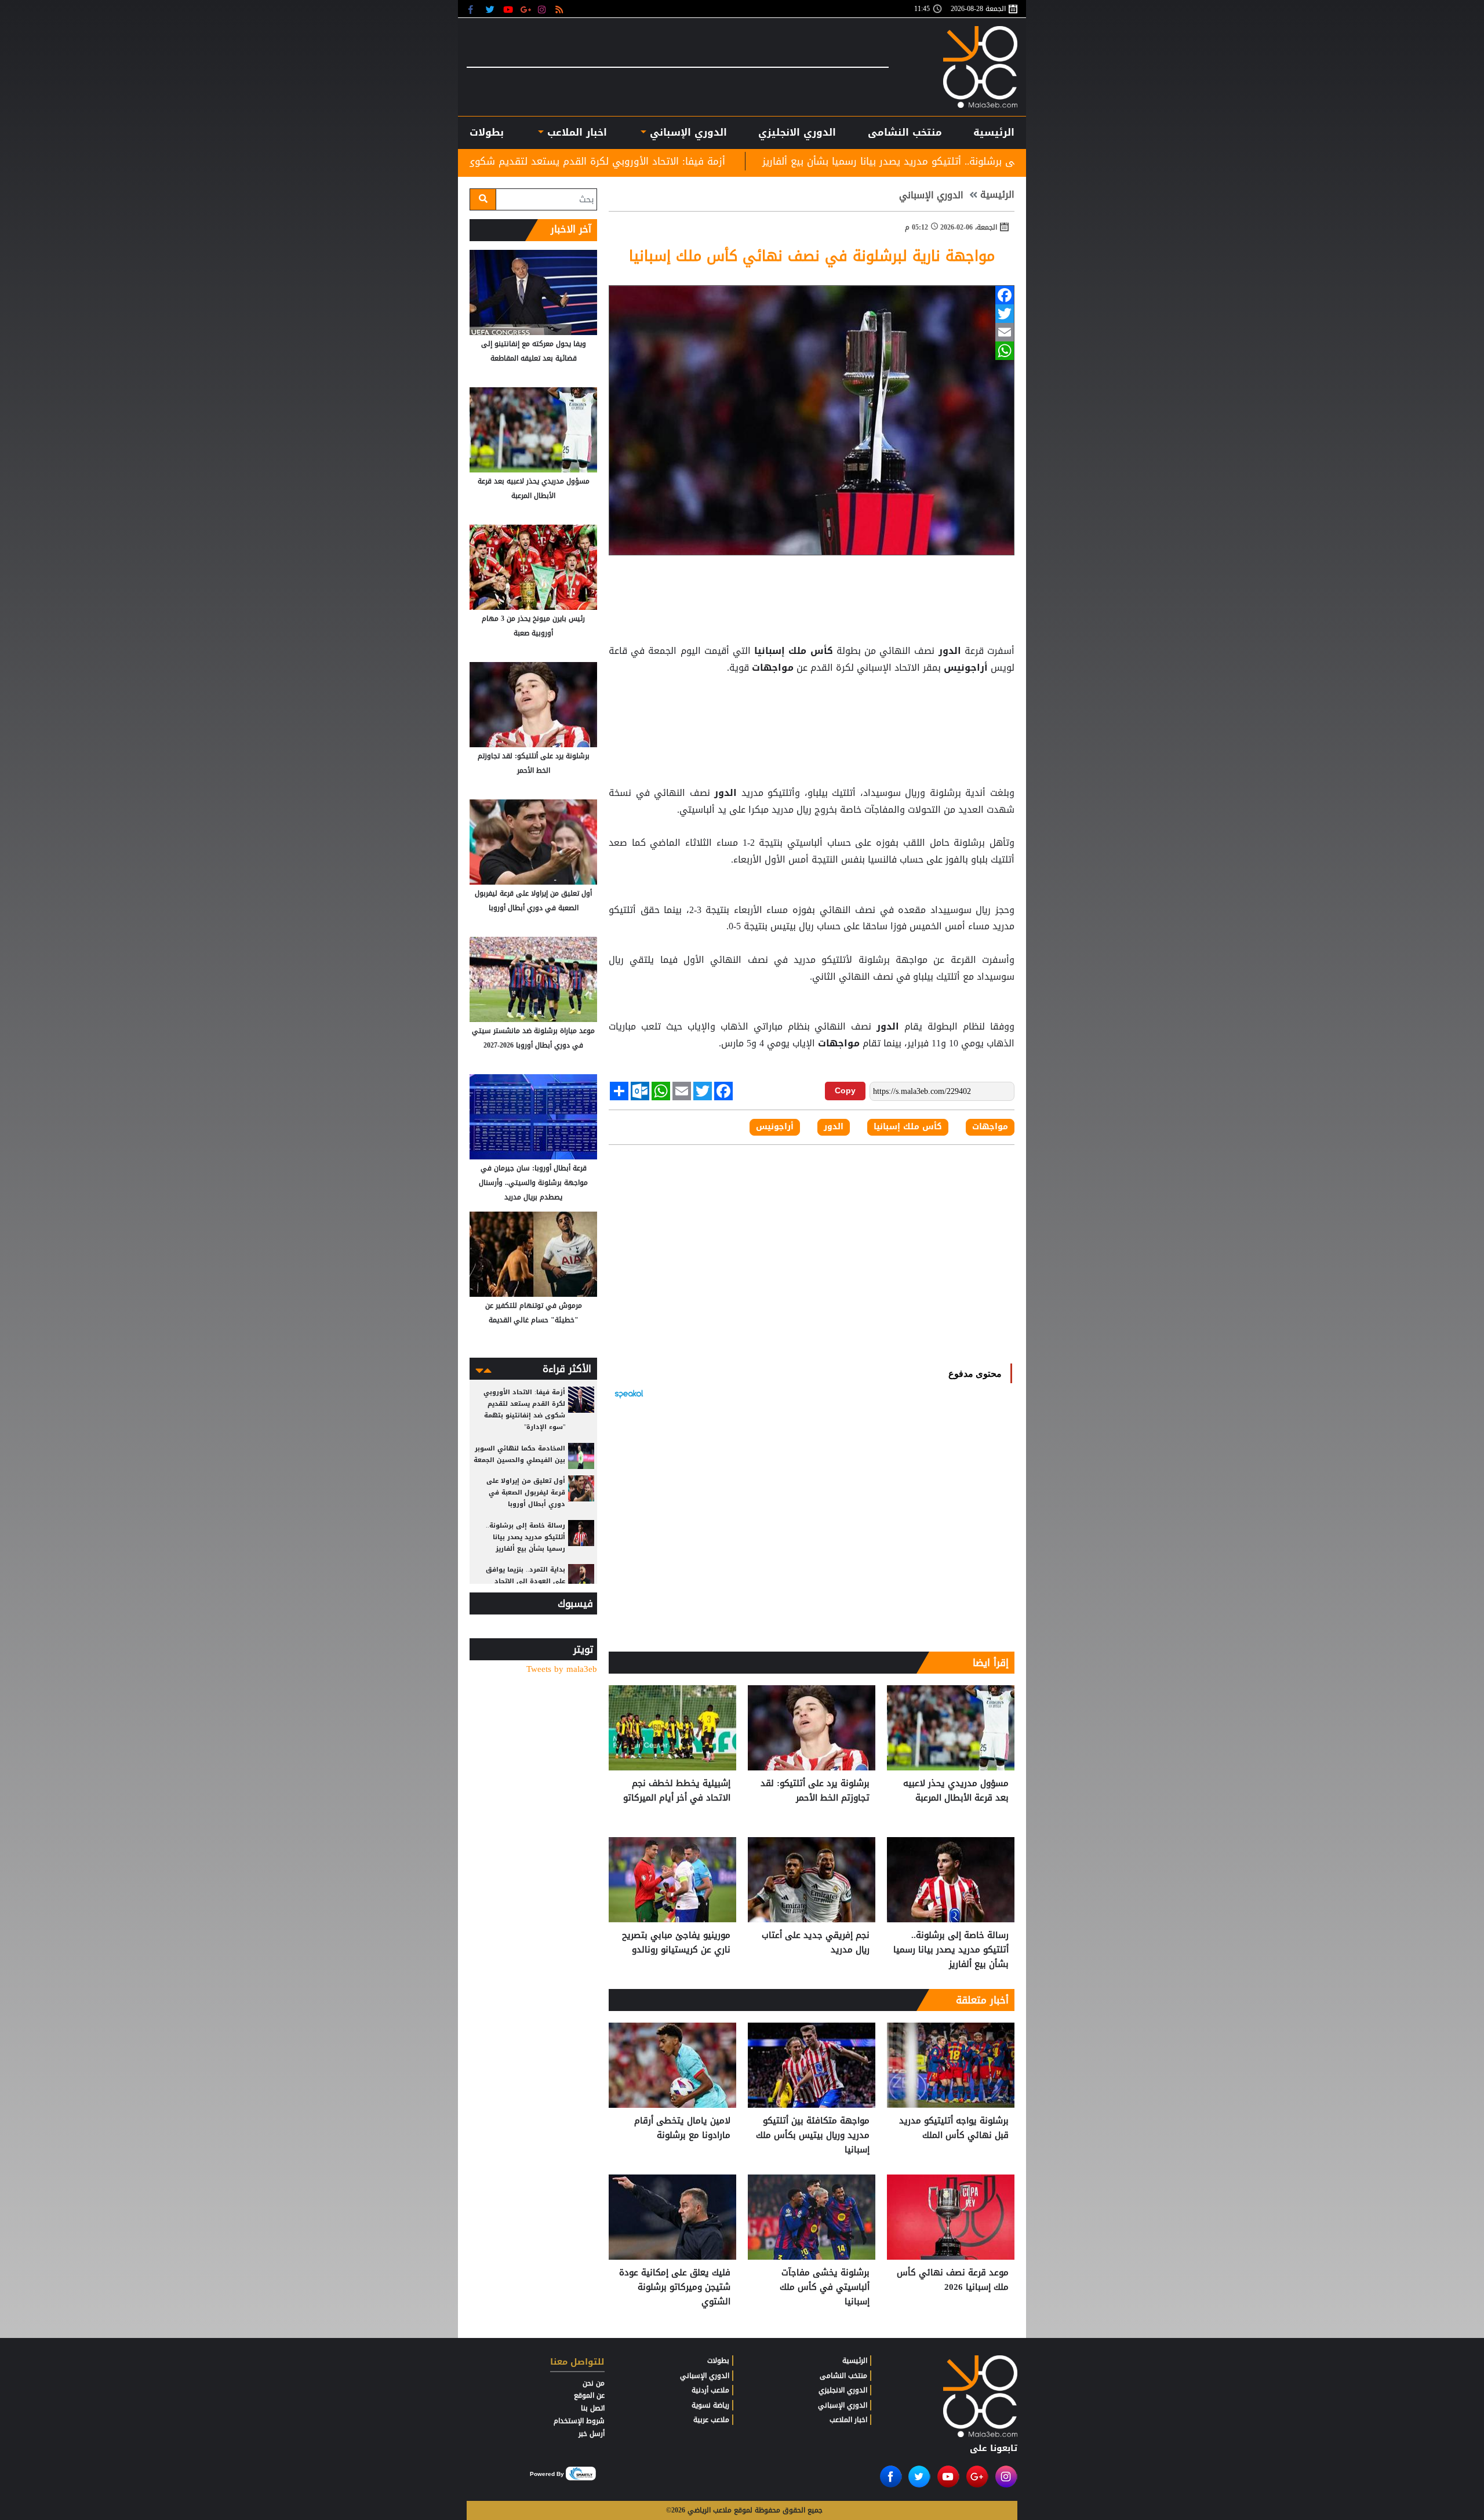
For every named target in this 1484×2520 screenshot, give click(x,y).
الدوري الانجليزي (797, 132)
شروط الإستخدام (579, 2421)
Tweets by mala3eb (562, 1669)
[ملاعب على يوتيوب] (509, 9)
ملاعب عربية (711, 2420)
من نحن (594, 2383)
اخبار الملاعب (848, 2420)
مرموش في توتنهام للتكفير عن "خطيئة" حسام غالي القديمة (534, 1313)
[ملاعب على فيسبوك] (474, 9)
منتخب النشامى (905, 132)
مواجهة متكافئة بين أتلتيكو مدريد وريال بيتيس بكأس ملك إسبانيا (813, 2135)
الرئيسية (994, 132)
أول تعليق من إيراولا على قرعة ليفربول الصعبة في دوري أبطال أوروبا (533, 901)
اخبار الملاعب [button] (575, 132)
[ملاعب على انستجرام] (543, 9)
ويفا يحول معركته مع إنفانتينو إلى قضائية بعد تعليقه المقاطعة (534, 351)
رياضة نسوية (710, 2405)
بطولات (718, 2361)
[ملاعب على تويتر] (491, 9)
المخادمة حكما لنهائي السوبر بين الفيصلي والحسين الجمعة (519, 1454)
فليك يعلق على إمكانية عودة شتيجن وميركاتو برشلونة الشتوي (675, 2287)
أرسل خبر (592, 2434)
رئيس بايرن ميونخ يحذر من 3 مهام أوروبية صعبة (533, 626)
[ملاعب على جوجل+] (526, 9)
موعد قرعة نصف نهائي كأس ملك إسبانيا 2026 (953, 2280)
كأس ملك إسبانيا (794, 651)
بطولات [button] (487, 132)
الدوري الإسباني (687, 132)
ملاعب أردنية (710, 2390)
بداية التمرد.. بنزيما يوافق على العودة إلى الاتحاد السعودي (525, 1581)
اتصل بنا (593, 2408)
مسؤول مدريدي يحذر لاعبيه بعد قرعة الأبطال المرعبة (956, 1791)
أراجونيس (966, 668)
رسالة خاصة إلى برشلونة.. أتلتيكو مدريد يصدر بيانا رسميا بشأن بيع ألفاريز (951, 1950)
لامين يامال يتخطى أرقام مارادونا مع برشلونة (682, 2128)
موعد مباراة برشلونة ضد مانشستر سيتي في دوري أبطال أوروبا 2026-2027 (533, 1038)
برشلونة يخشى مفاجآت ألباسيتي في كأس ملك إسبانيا (825, 2287)
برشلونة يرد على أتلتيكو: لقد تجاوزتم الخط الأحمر (815, 1791)
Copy (845, 1090)
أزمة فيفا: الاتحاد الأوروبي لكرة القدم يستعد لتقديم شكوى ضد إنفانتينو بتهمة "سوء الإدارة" (722, 161)
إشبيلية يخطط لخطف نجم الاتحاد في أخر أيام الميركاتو (677, 1791)
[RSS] (561, 9)
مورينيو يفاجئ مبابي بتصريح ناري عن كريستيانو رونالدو (676, 1943)
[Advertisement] (812, 706)
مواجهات (773, 668)
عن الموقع (589, 2395)
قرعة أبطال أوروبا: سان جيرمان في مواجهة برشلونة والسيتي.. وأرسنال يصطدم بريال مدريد (533, 1183)
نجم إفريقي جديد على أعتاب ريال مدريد (816, 1943)
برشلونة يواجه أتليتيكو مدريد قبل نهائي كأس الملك (954, 2128)
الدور (949, 651)
